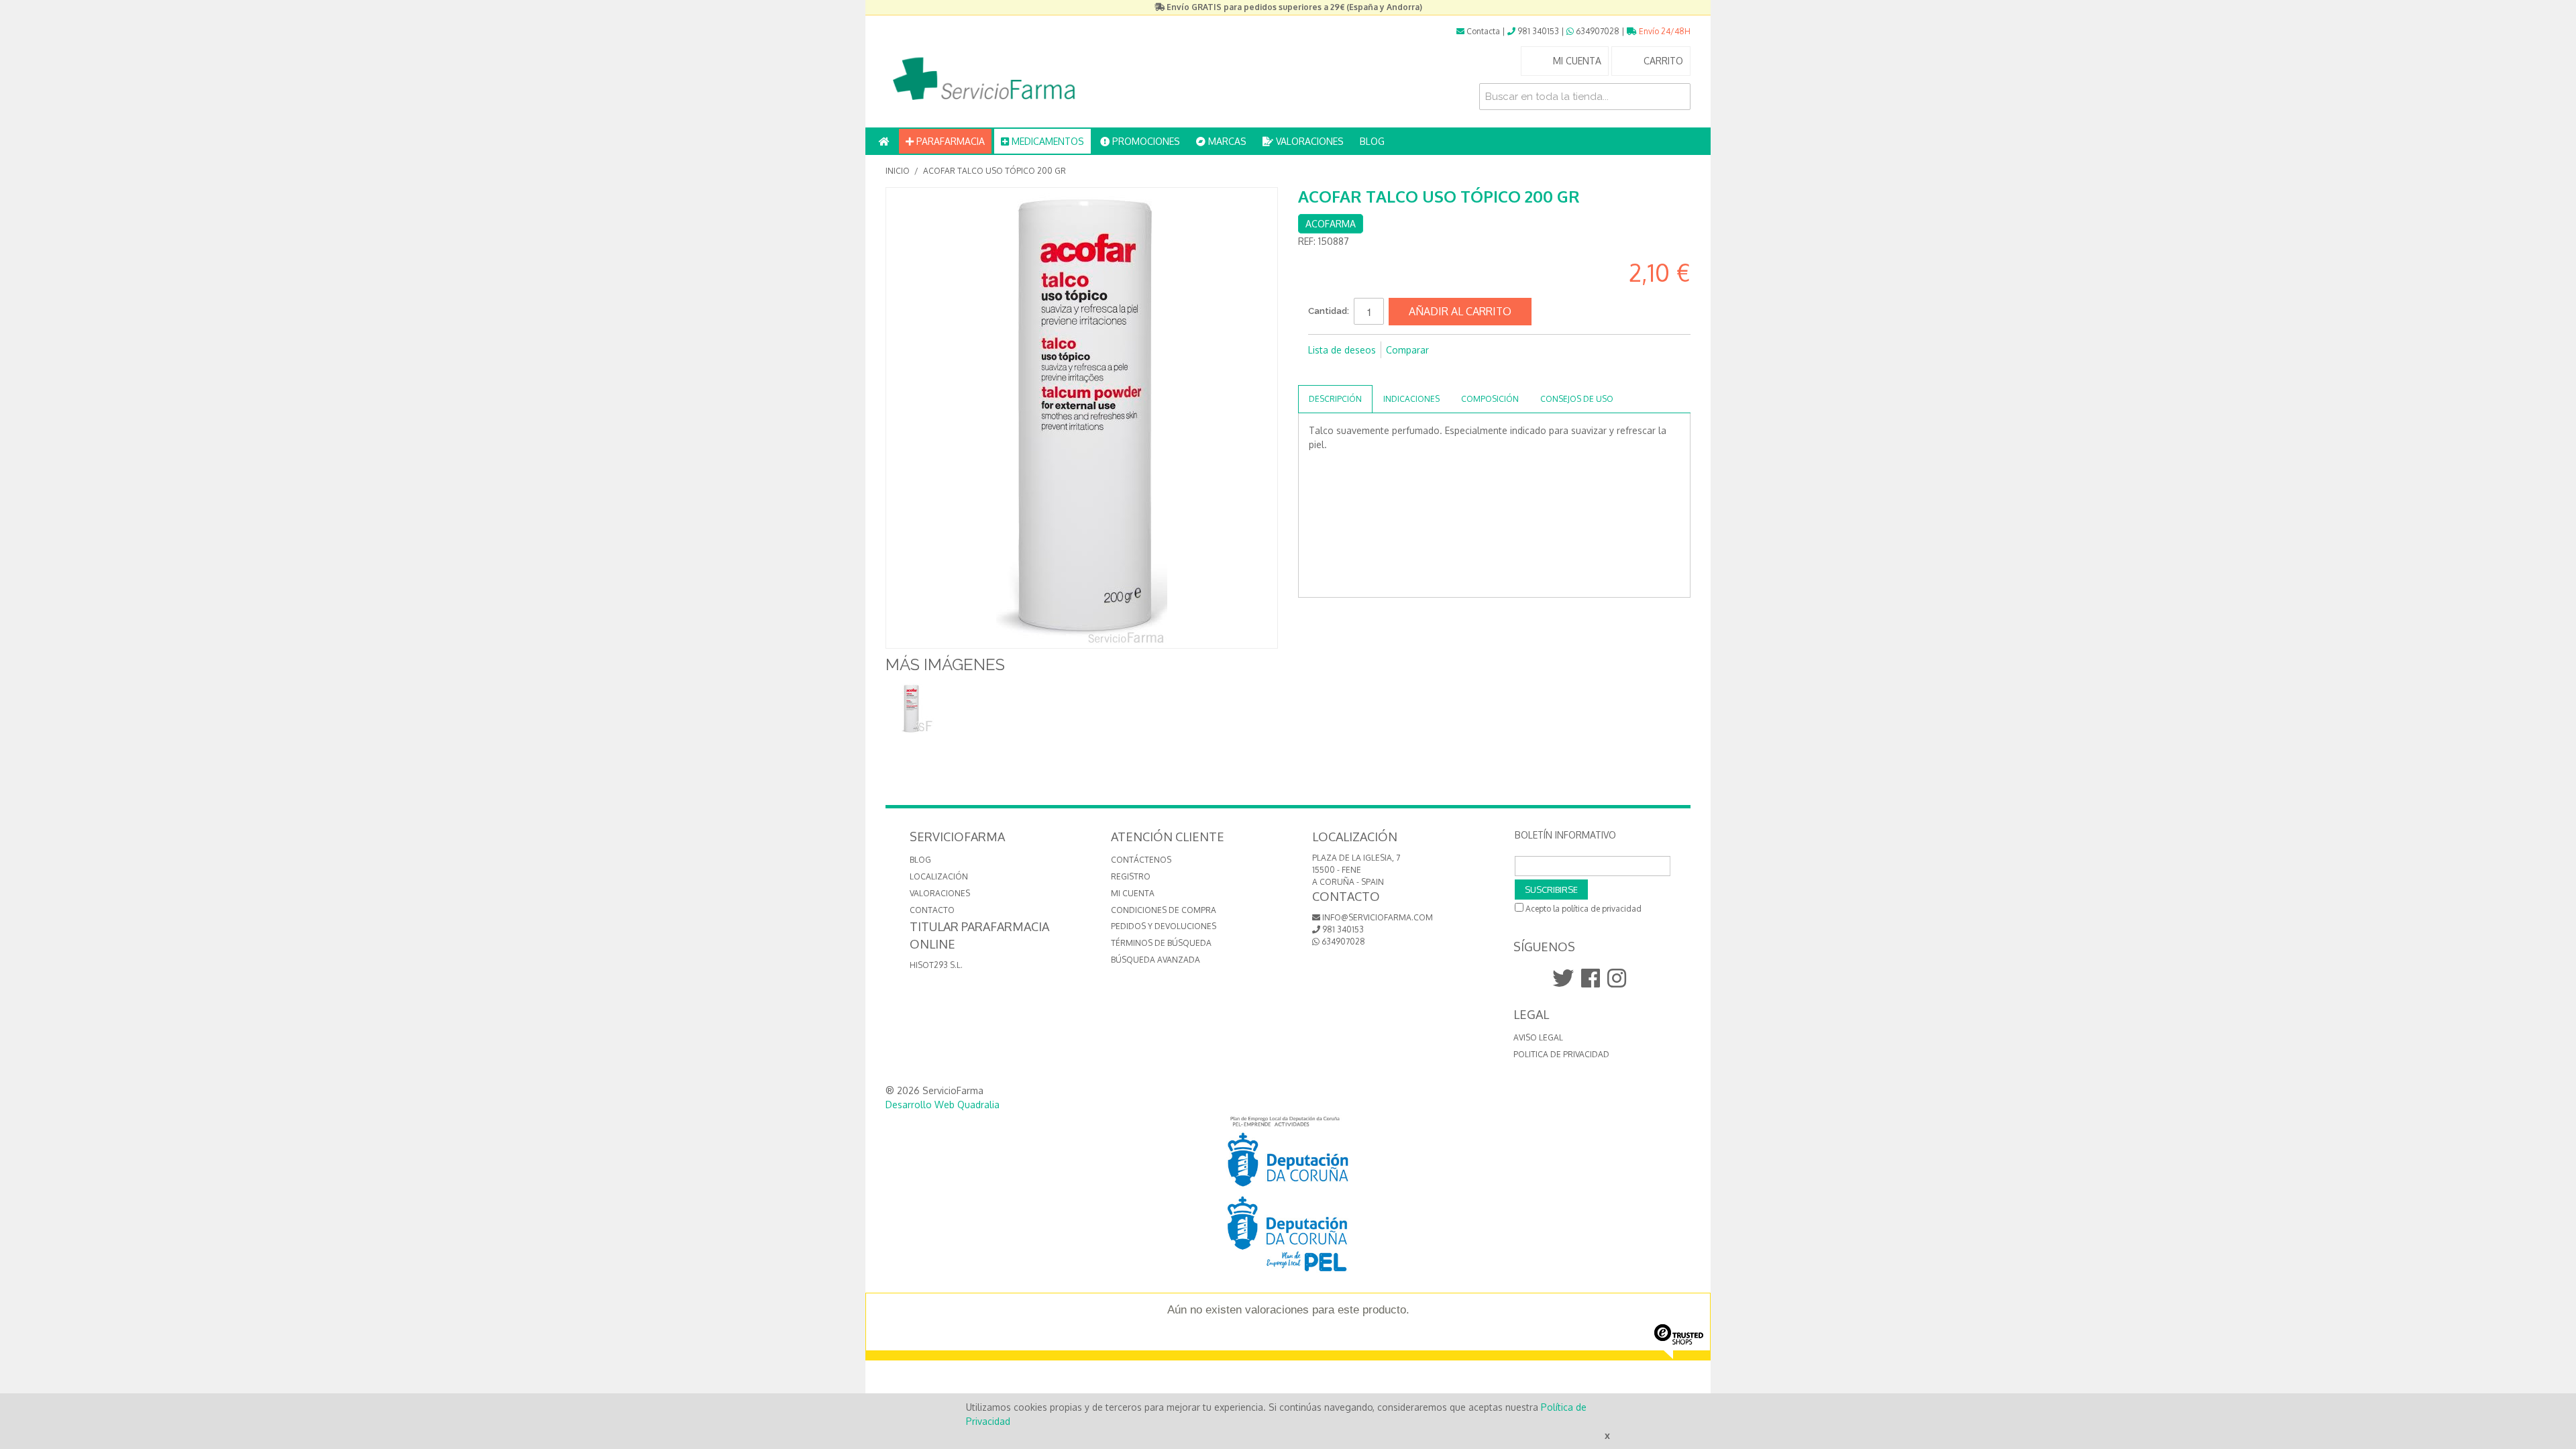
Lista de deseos (1342, 350)
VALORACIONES (1308, 141)
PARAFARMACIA (949, 141)
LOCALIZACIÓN (939, 876)
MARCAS (1226, 141)
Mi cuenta (1133, 893)
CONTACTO (932, 910)
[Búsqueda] (1677, 97)
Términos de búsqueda (1161, 943)
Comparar (1407, 350)
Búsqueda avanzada (1156, 960)
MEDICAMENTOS (1046, 141)
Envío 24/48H (1664, 31)
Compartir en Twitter (1348, 372)
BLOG (1372, 141)
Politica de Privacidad (1561, 1054)
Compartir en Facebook (1322, 372)
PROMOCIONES (1145, 141)
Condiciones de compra (1164, 910)
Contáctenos (1141, 860)
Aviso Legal (1538, 1037)
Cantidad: (1329, 311)
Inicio (898, 171)
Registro (1131, 876)
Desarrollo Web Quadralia (943, 1105)
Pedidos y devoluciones (1164, 926)
